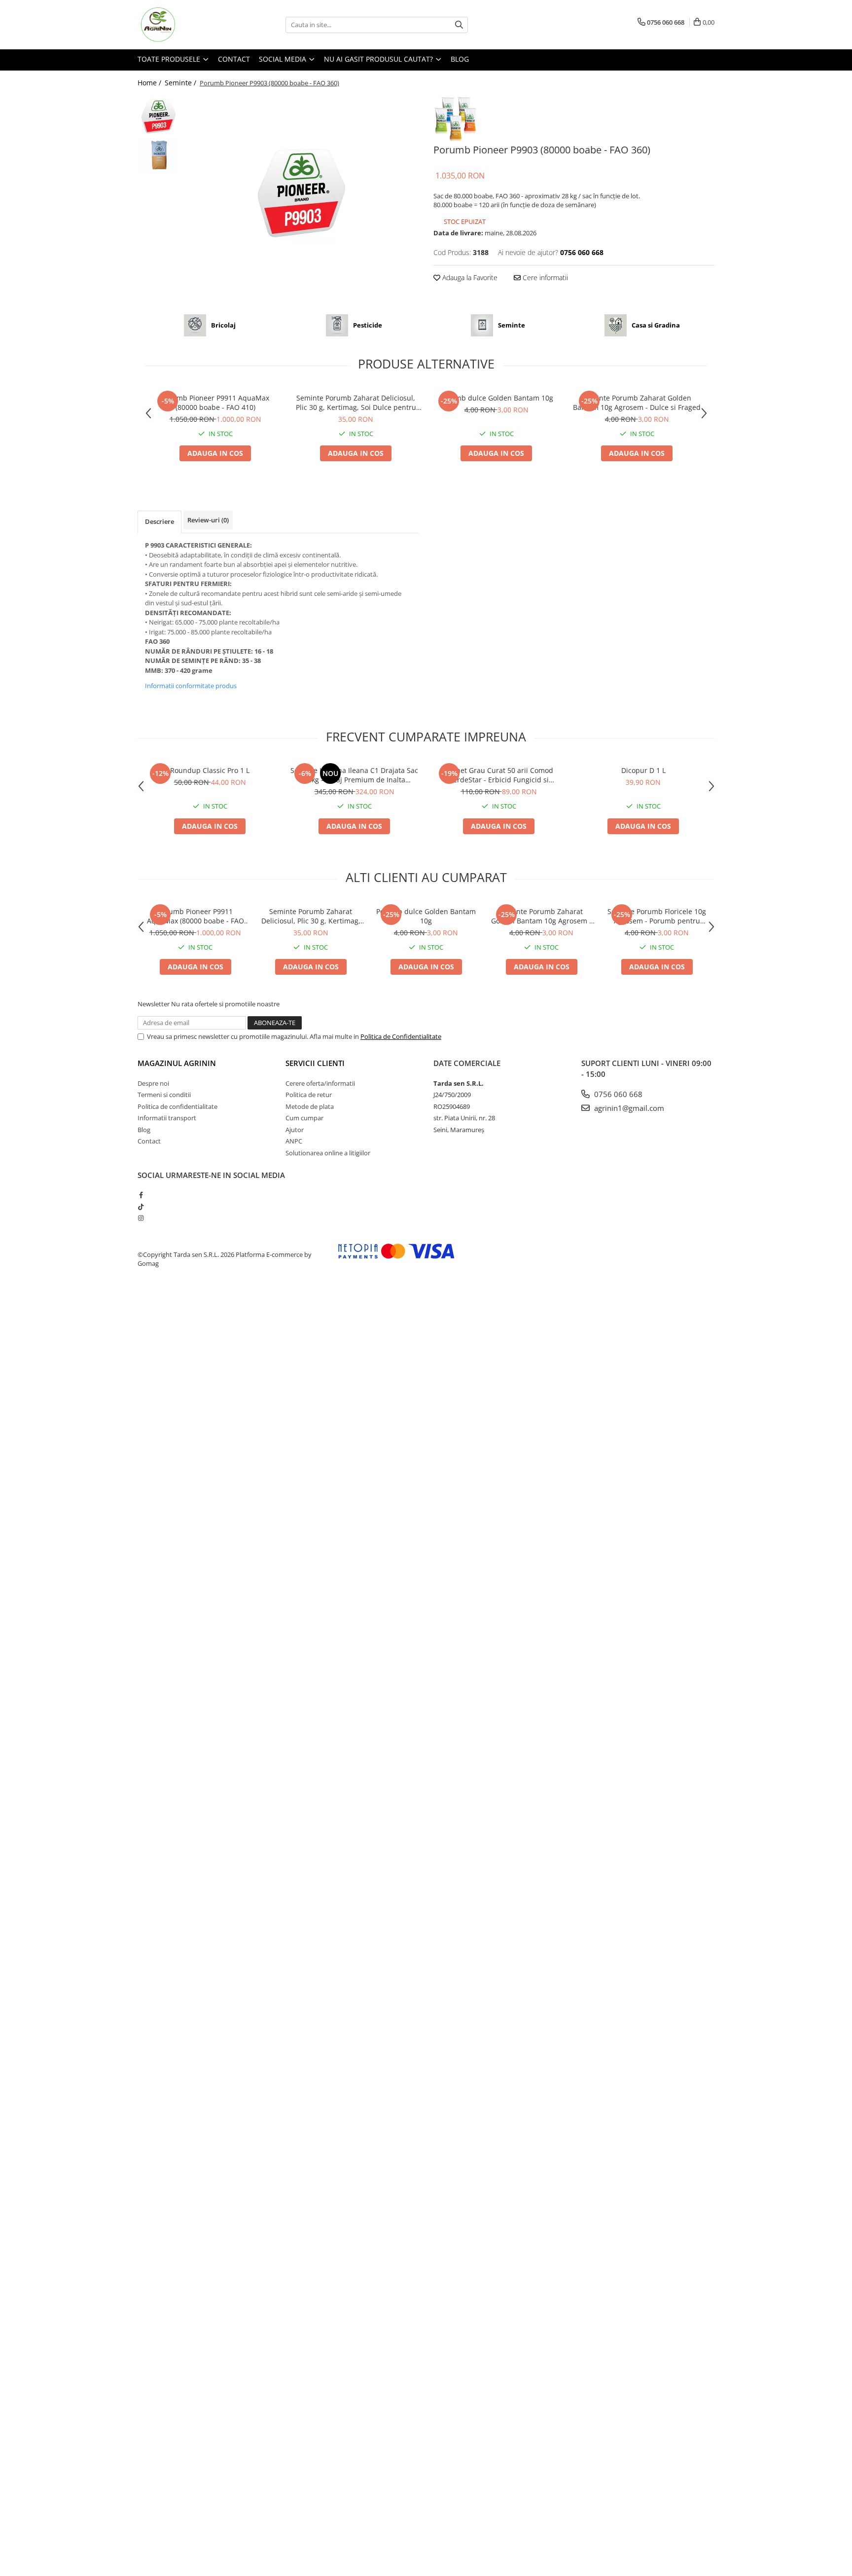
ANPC (294, 1141)
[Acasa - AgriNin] (187, 25)
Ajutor (295, 1130)
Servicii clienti (315, 1063)
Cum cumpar (304, 1118)
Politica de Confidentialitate (401, 1036)
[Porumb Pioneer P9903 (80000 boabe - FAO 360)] (302, 193)
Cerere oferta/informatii (320, 1083)
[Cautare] (459, 25)
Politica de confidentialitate (177, 1106)
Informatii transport (167, 1118)
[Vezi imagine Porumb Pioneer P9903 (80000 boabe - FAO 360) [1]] (159, 155)
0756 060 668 (617, 1094)
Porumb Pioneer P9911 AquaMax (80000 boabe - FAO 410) (215, 403)
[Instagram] (141, 1218)
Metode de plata (310, 1106)
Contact (234, 59)
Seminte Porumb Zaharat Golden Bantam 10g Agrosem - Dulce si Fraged (637, 403)
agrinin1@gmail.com (628, 1108)
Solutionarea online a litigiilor (328, 1153)
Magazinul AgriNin (177, 1063)
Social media (284, 59)
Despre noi (153, 1083)
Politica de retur (309, 1095)
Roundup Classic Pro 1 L (210, 770)
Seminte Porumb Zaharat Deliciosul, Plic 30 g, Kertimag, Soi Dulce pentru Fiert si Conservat (356, 403)
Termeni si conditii (164, 1095)
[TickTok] (141, 1207)
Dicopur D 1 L (643, 770)
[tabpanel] (302, 193)
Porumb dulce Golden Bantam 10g (497, 398)
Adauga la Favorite (469, 277)
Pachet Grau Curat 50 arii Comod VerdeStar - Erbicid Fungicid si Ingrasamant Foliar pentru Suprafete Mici (499, 775)
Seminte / (181, 83)
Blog (460, 59)
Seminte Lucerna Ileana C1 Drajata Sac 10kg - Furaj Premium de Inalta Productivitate (354, 775)
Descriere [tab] (160, 521)
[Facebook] (141, 1195)
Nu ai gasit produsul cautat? (379, 59)
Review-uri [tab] (208, 520)
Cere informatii (544, 277)
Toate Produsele (170, 59)
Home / (150, 83)
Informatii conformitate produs (191, 686)
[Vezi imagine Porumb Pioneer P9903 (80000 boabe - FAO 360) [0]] (159, 116)
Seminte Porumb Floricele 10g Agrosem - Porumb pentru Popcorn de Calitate (657, 916)
